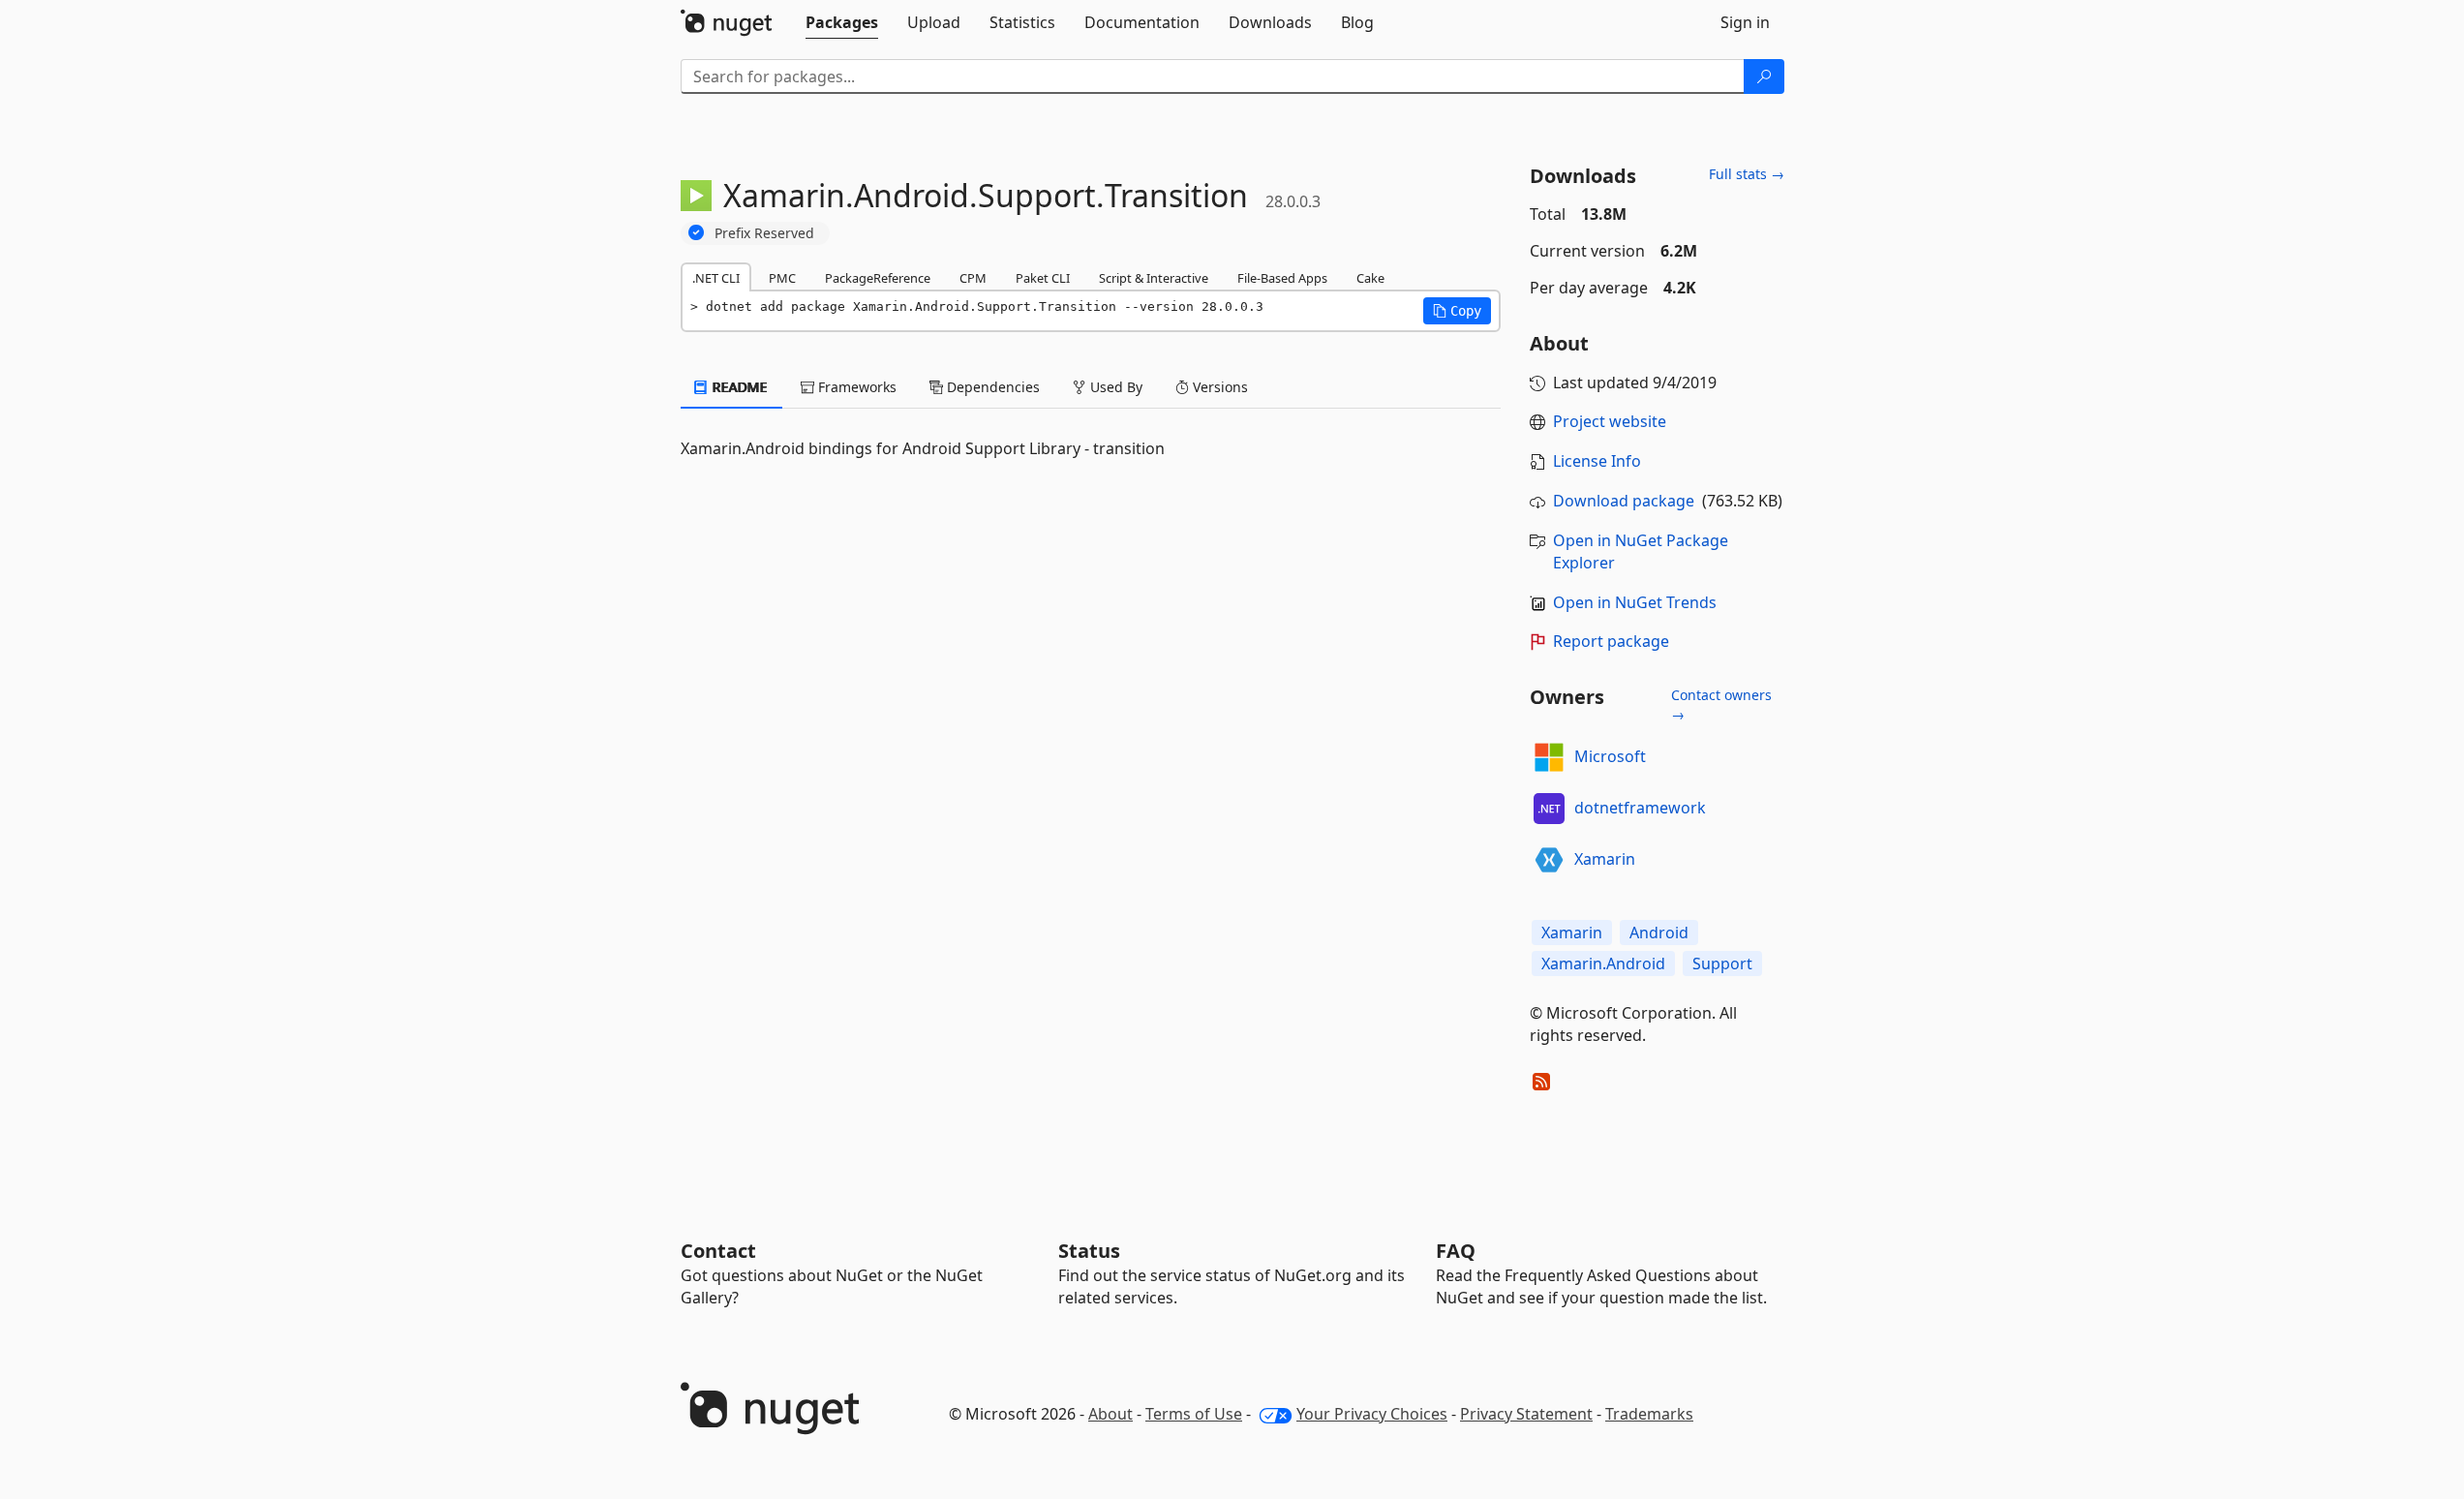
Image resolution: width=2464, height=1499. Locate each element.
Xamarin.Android (1603, 964)
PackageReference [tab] (878, 278)
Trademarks (1649, 1414)
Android (1659, 933)
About (1110, 1414)
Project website (1610, 421)
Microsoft (1610, 756)
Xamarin (1605, 859)
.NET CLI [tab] (716, 278)
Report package (1611, 641)
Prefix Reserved (764, 233)
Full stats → (1747, 174)
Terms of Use (1194, 1414)
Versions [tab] (1218, 387)
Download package (1624, 501)
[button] (1457, 311)
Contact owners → (1721, 704)
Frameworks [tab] (855, 387)
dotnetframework (1640, 808)
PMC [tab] (782, 278)
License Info (1597, 461)
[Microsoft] (1549, 757)
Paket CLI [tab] (1043, 278)
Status (1089, 1251)
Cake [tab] (1370, 278)
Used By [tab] (1114, 387)
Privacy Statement (1526, 1414)
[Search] (1764, 76)
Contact (718, 1251)
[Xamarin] (1549, 860)
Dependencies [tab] (991, 387)
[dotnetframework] (1549, 809)
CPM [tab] (973, 278)
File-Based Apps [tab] (1282, 278)
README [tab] (738, 387)
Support (1722, 964)
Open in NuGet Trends (1635, 602)
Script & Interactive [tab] (1154, 278)
